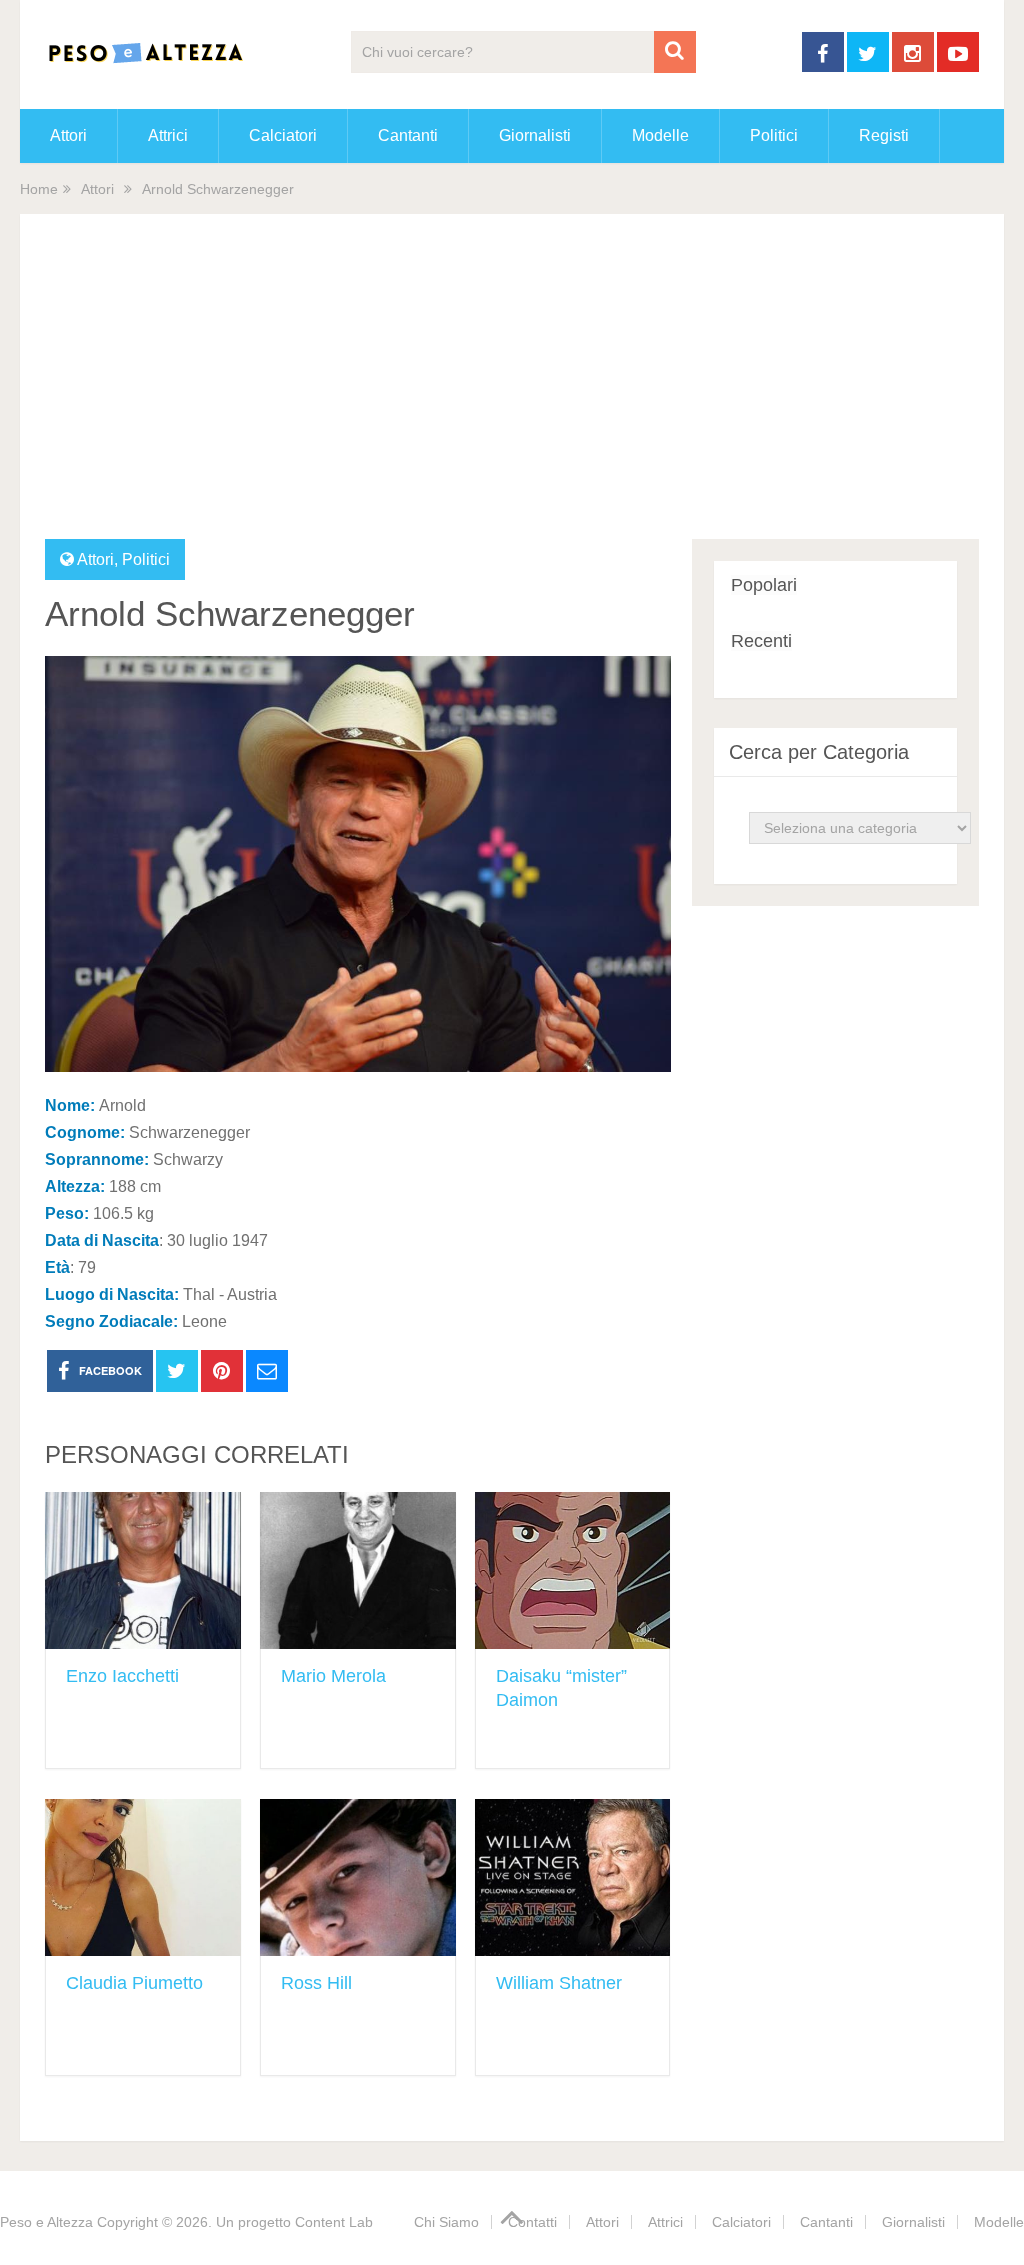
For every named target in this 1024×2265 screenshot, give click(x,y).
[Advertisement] (512, 389)
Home (39, 189)
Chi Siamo (446, 2222)
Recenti (761, 641)
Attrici (168, 135)
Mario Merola (333, 1676)
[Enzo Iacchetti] (143, 1570)
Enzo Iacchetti (122, 1676)
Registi (884, 135)
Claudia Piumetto (134, 1983)
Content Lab (334, 2222)
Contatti (532, 2222)
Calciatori (283, 135)
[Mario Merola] (358, 1570)
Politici (774, 135)
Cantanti (408, 135)
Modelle (660, 135)
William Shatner (559, 1983)
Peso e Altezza (46, 2222)
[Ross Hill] (358, 1877)
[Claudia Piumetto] (143, 1877)
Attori (68, 135)
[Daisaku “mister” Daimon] (573, 1570)
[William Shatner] (573, 1877)
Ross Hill (316, 1983)
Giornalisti (535, 135)
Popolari (764, 585)
